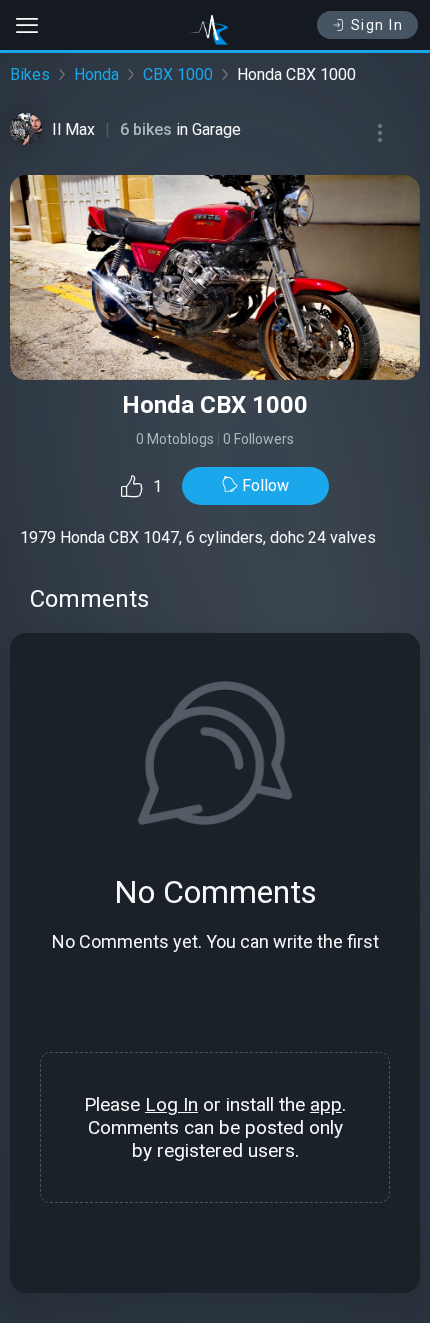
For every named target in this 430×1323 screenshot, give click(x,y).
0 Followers (258, 439)
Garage (216, 129)
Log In (171, 1104)
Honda (96, 74)
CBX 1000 (178, 74)
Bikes (30, 74)
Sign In (377, 25)
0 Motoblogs (175, 439)
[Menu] (380, 133)
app (326, 1104)
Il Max (73, 129)
